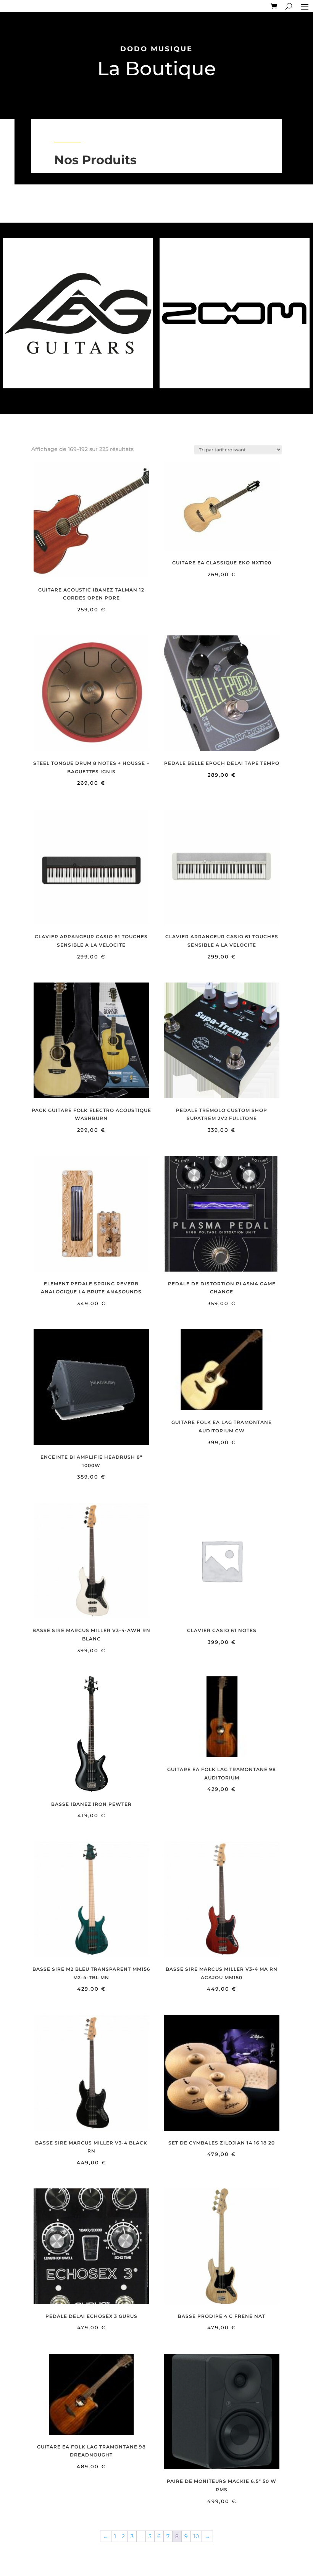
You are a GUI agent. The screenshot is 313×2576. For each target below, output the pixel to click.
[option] (78, 313)
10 (196, 2536)
